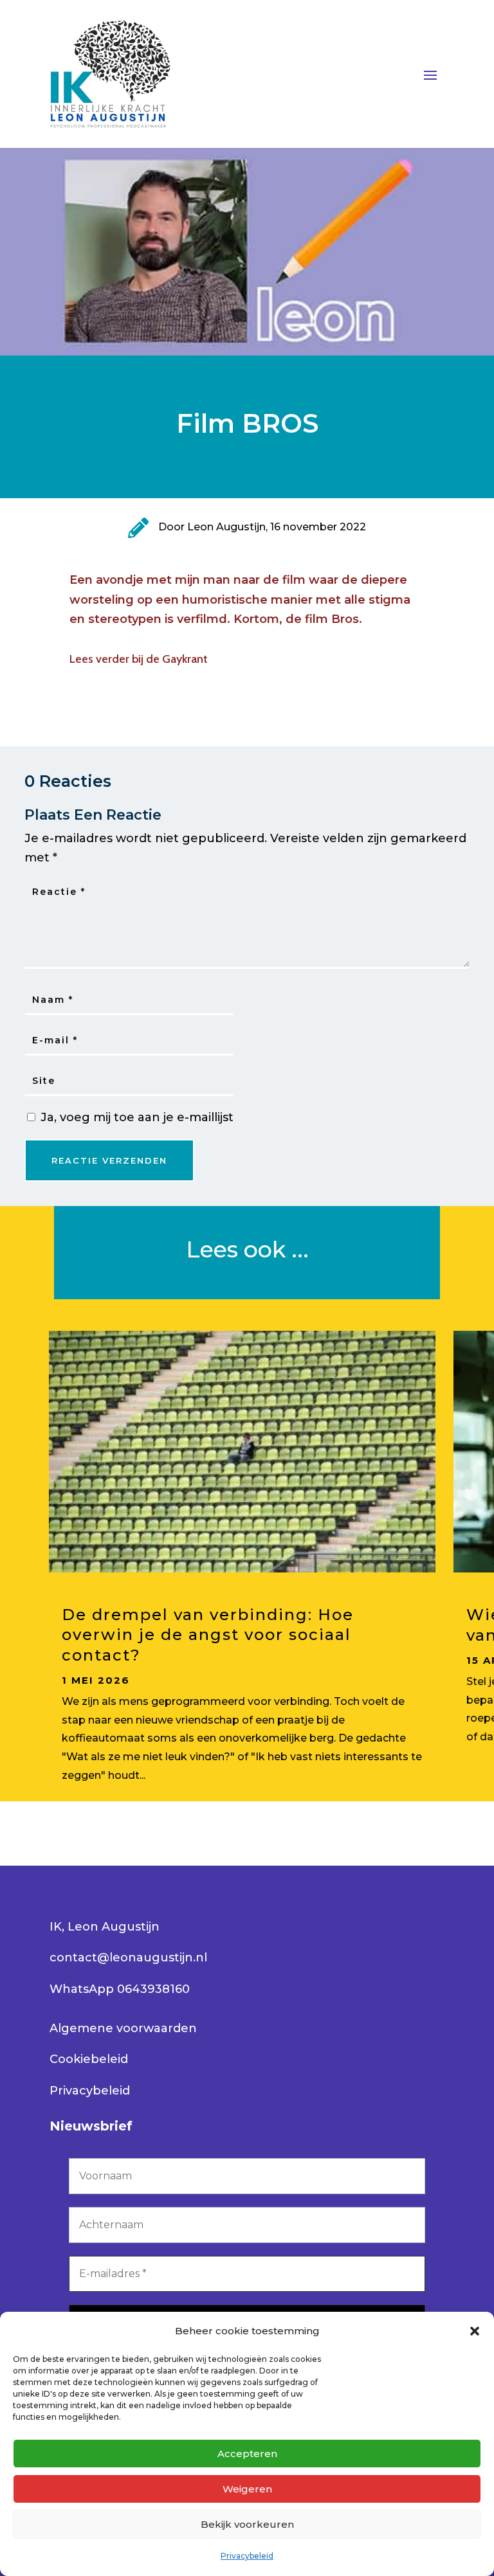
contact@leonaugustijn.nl (128, 1958)
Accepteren (247, 2454)
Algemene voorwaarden (123, 2028)
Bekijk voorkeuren (247, 2524)
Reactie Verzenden (109, 1160)
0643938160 (153, 1989)
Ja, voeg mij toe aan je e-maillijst (135, 1117)
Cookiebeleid (89, 2059)
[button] (475, 2331)
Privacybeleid (247, 2556)
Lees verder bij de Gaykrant (139, 659)
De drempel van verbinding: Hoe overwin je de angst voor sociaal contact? (208, 1635)
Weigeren (247, 2489)
